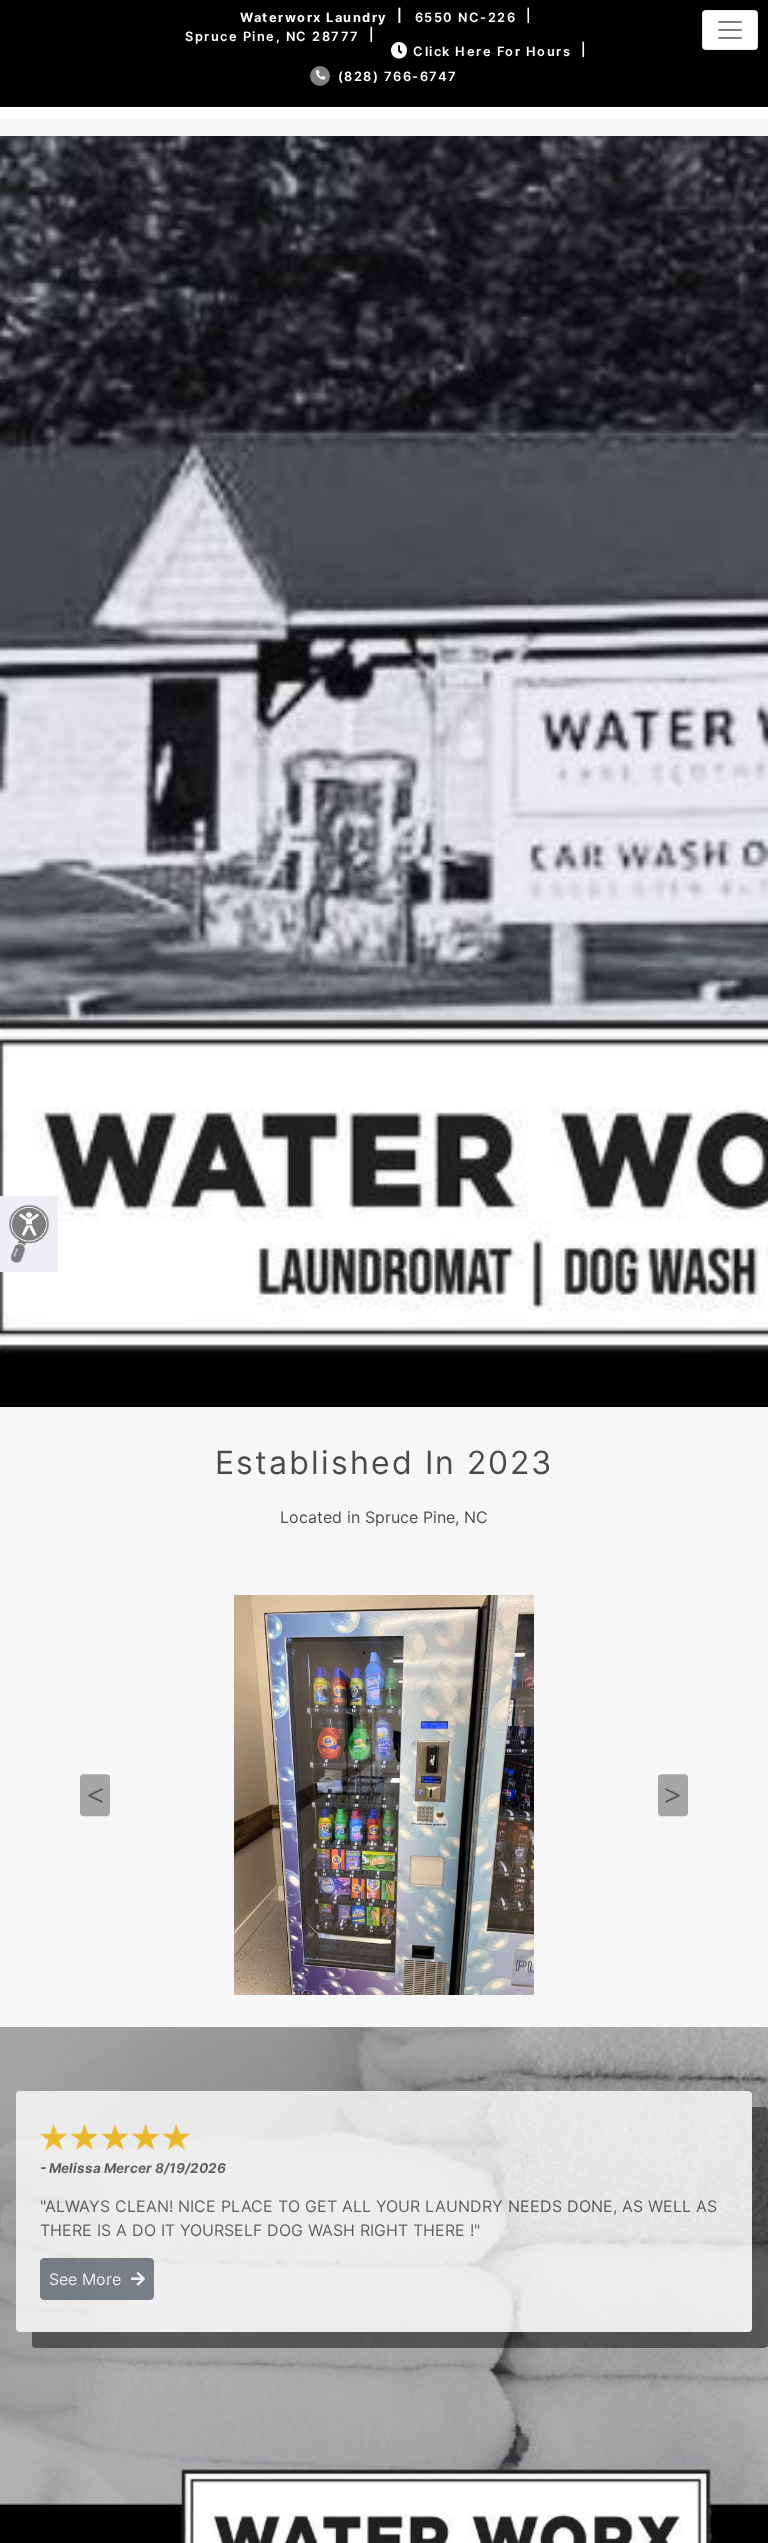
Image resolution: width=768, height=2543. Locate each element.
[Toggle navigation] (730, 30)
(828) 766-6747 (395, 76)
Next (673, 1796)
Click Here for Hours (492, 51)
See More (90, 2279)
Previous (95, 1796)
